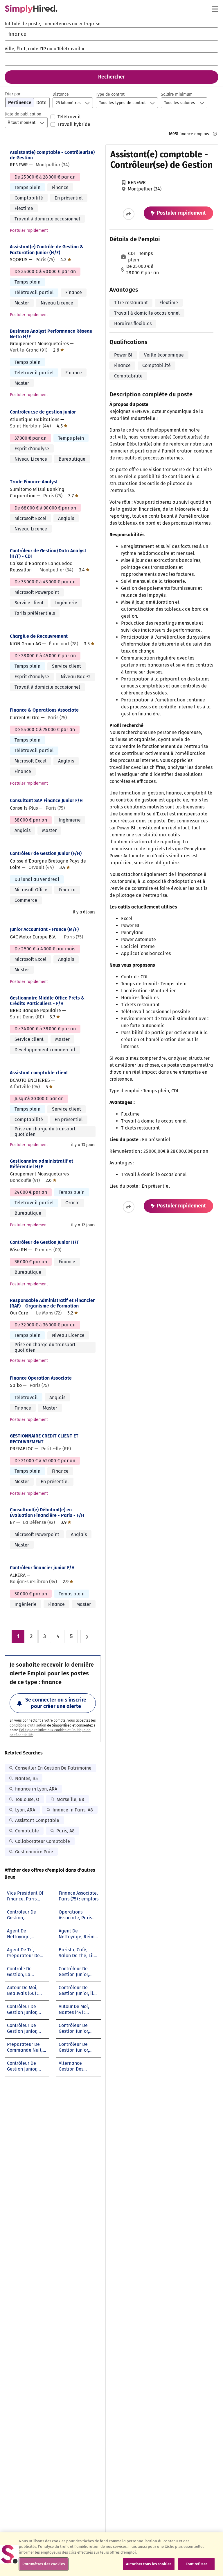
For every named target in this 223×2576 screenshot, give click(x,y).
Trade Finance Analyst (34, 482)
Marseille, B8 (70, 1799)
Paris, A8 (65, 1831)
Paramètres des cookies (44, 2564)
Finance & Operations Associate (44, 710)
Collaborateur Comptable (43, 1841)
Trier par (12, 94)
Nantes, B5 (26, 1778)
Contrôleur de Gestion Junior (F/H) (46, 853)
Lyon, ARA (25, 1810)
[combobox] (111, 34)
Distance (61, 94)
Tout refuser (196, 2564)
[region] (111, 2554)
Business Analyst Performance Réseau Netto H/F (51, 334)
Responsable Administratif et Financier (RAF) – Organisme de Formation (52, 1303)
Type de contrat (110, 94)
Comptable (27, 1831)
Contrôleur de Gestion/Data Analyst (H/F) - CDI (48, 553)
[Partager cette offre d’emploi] (129, 214)
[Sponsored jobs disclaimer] (215, 134)
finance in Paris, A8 (73, 1810)
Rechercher (111, 77)
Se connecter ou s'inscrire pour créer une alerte (56, 1703)
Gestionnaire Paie (34, 1852)
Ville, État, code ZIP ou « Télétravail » (44, 49)
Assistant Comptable (37, 1820)
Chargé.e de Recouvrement (39, 636)
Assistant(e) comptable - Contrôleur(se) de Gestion (52, 155)
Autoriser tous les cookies (149, 2564)
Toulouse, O (27, 1799)
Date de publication (23, 114)
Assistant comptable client (39, 1073)
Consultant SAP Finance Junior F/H (46, 800)
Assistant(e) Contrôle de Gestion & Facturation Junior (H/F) (47, 250)
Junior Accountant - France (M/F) (44, 929)
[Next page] (87, 1636)
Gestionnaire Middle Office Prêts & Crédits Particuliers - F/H (47, 1001)
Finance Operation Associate (41, 1378)
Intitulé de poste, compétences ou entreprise (53, 24)
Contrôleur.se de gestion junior (43, 412)
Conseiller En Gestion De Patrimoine (53, 1768)
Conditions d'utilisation (28, 1725)
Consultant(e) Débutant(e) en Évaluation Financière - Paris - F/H (47, 1513)
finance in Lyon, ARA (36, 1789)
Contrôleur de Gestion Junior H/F (44, 1242)
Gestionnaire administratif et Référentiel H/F (42, 1164)
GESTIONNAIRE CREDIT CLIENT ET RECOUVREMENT (44, 1439)
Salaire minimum (177, 94)
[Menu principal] (215, 9)
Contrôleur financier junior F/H (42, 1568)
